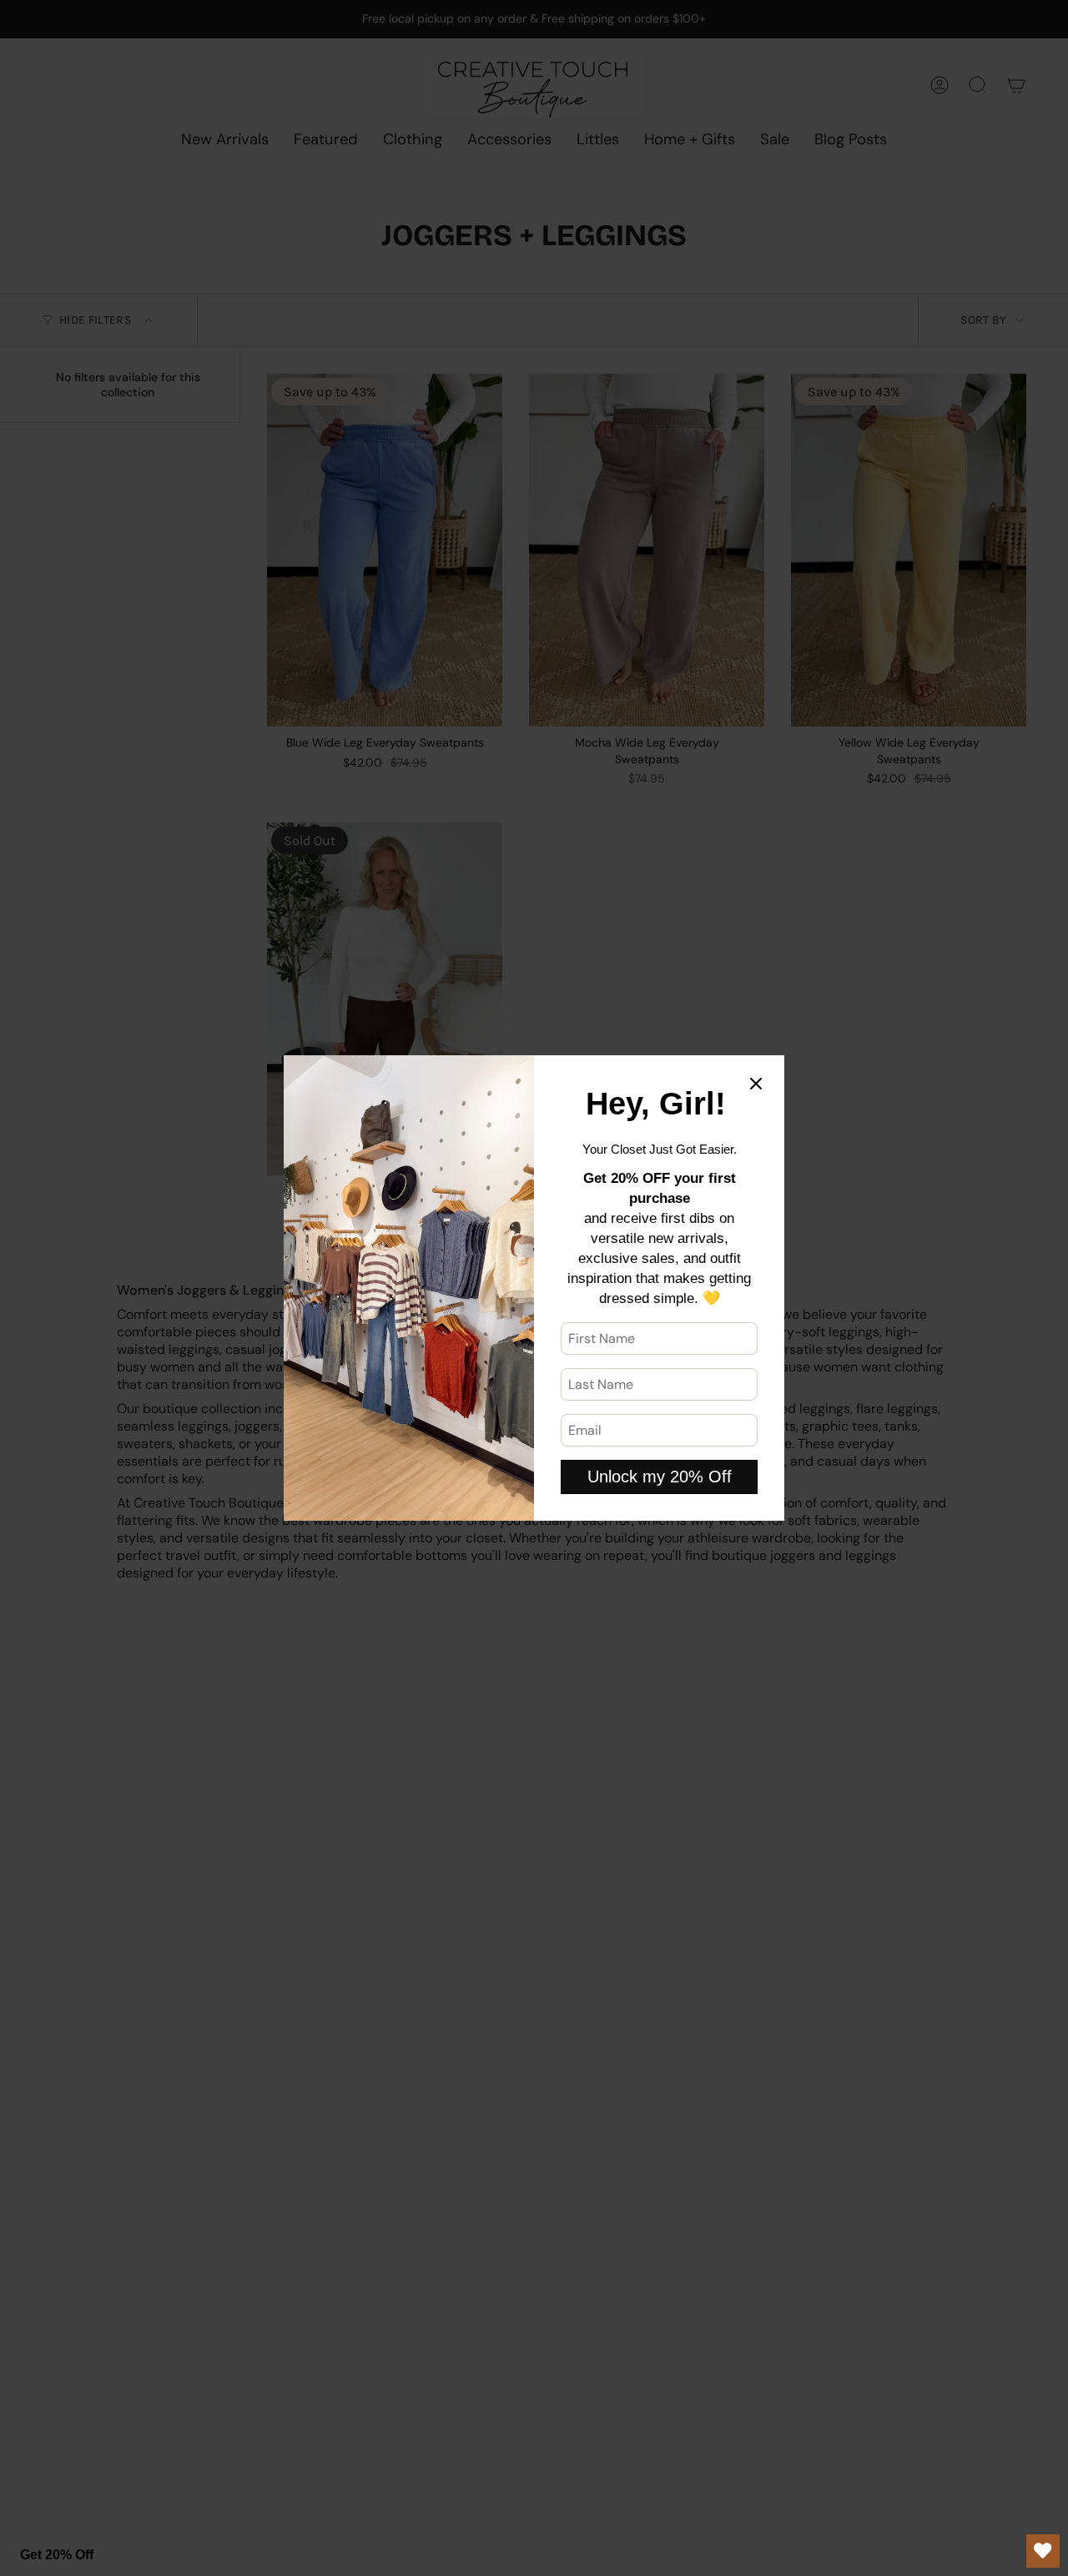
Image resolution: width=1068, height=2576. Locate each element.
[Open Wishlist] (1043, 2551)
